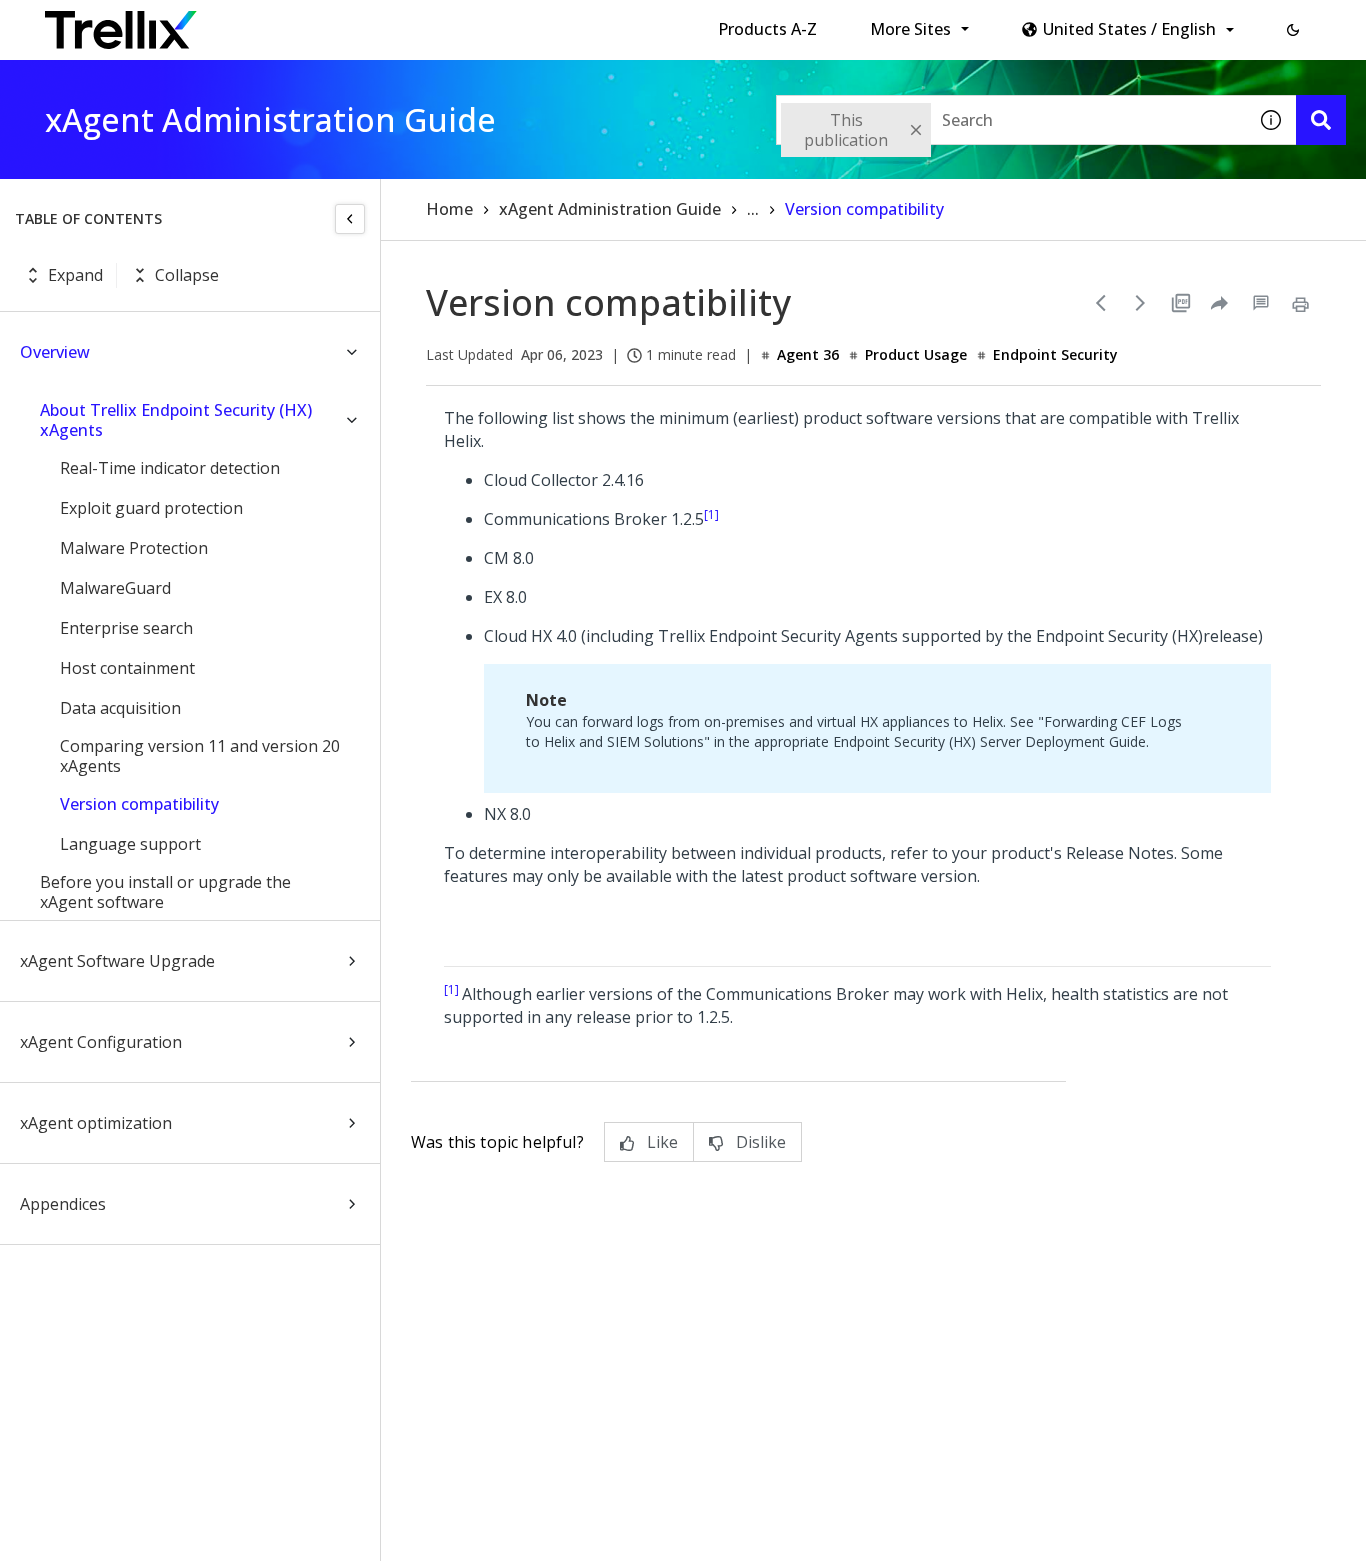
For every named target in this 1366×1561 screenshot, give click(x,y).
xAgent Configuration (101, 1042)
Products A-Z (767, 29)
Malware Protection (134, 548)
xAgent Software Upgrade (117, 961)
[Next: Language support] (1141, 303)
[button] (1293, 30)
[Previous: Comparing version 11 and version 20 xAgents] (1101, 303)
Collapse (187, 275)
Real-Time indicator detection (170, 468)
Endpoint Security (1055, 354)
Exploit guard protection (151, 508)
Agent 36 (808, 354)
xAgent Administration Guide (610, 209)
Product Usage (916, 354)
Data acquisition (120, 708)
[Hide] (350, 219)
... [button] (753, 209)
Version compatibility (139, 804)
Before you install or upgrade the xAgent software (165, 892)
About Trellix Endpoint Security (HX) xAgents (176, 420)
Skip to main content (330, 23)
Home (449, 209)
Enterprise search (126, 628)
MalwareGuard (115, 588)
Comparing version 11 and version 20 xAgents (200, 756)
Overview (55, 352)
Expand (75, 275)
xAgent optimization (96, 1123)
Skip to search (483, 23)
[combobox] (1011, 120)
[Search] (1321, 120)
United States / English (1129, 29)
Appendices (63, 1204)
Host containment (127, 668)
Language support (130, 844)
